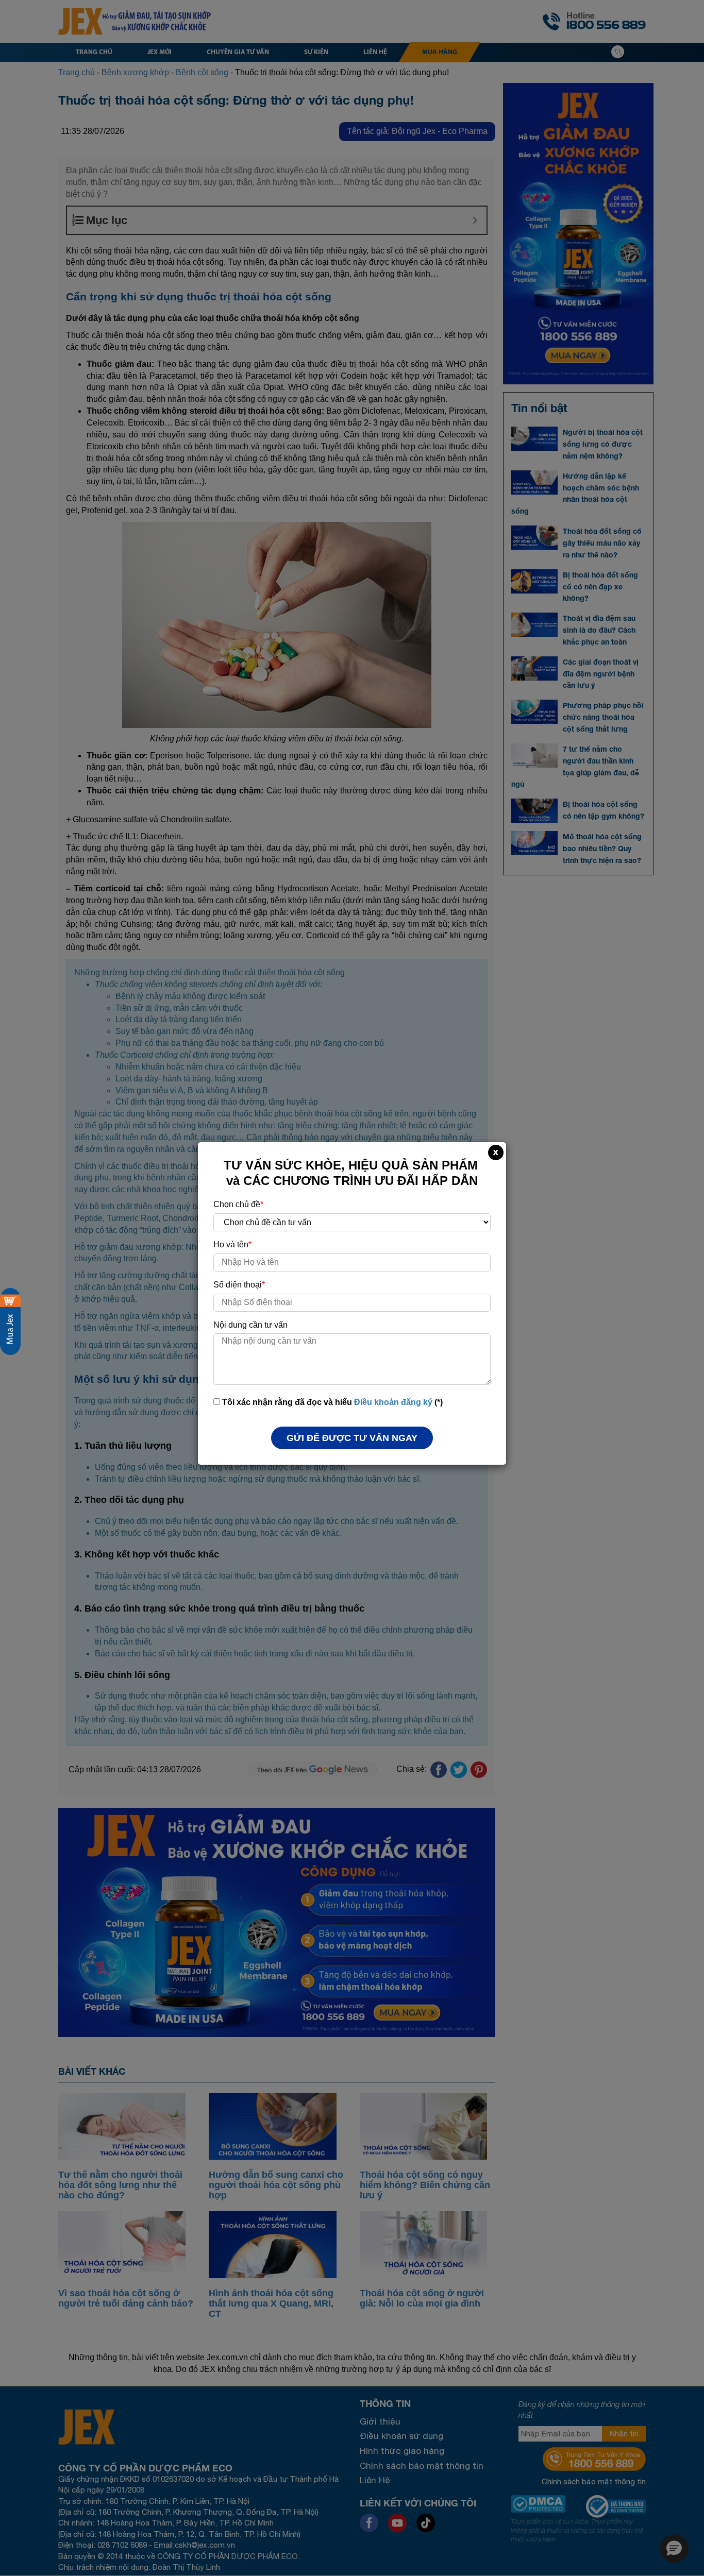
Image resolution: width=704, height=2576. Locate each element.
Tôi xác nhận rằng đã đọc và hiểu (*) (331, 1402)
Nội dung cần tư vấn (250, 1325)
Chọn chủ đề (238, 1204)
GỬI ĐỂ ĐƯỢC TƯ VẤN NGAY (352, 1438)
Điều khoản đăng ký (393, 1402)
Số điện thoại (239, 1285)
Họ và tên (232, 1244)
